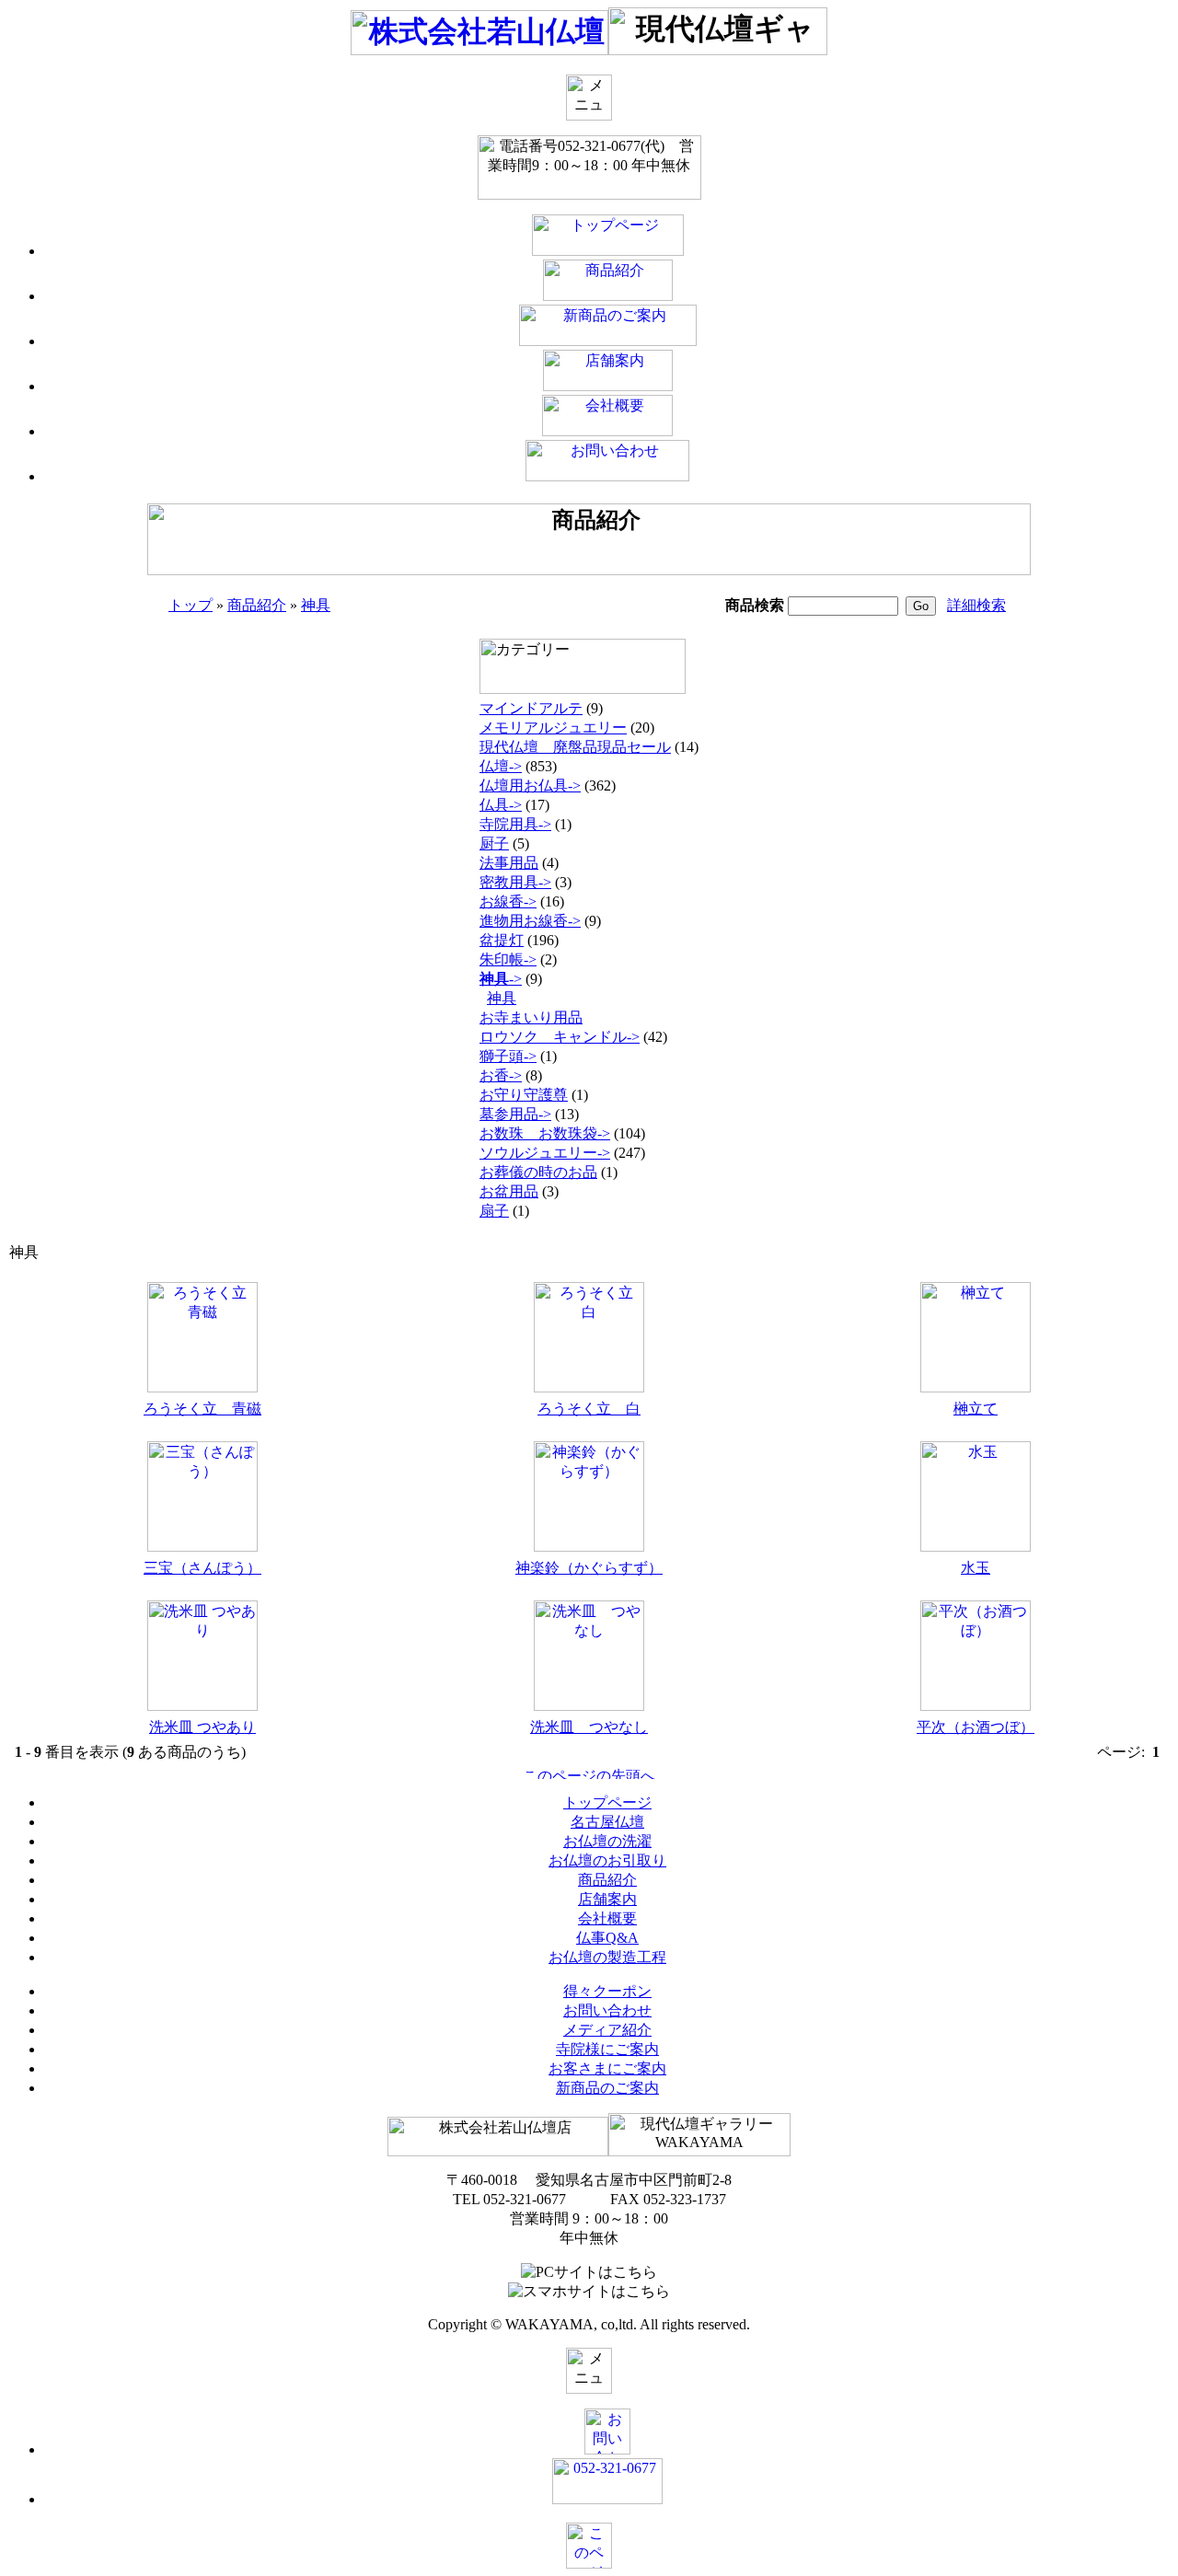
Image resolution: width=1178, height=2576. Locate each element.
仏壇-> (501, 766)
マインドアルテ (531, 708)
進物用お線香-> (530, 921)
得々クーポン (607, 1991)
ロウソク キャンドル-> (560, 1037)
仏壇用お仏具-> (530, 786)
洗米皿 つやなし (589, 1727)
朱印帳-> (508, 959)
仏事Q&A (607, 1938)
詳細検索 (976, 605)
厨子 (494, 843)
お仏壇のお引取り (607, 1860)
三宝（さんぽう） (202, 1568)
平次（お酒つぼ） (976, 1727)
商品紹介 (257, 605)
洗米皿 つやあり (202, 1727)
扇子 (494, 1211)
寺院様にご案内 (607, 2049)
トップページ (607, 1802)
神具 (316, 605)
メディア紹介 (607, 2030)
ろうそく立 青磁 (202, 1409)
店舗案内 (607, 1899)
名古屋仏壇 (607, 1822)
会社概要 (607, 1918)
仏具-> (501, 805)
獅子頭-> (508, 1056)
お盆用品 (509, 1191)
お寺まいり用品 (531, 1017)
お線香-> (508, 901)
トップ (191, 605)
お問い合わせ (607, 2010)
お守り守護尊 (524, 1095)
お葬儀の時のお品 (538, 1172)
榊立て (976, 1409)
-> (501, 979)
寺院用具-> (515, 824)
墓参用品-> (515, 1114)
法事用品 (509, 863)
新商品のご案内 (607, 2088)
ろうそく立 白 (589, 1409)
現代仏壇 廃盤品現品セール (575, 747)
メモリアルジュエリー (553, 728)
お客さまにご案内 (607, 2068)
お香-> (501, 1075)
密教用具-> (515, 882)
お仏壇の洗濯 (607, 1841)
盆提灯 (502, 940)
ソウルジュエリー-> (545, 1153)
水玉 (976, 1568)
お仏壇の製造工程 (607, 1957)
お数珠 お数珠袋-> (545, 1133)
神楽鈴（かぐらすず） (589, 1568)
